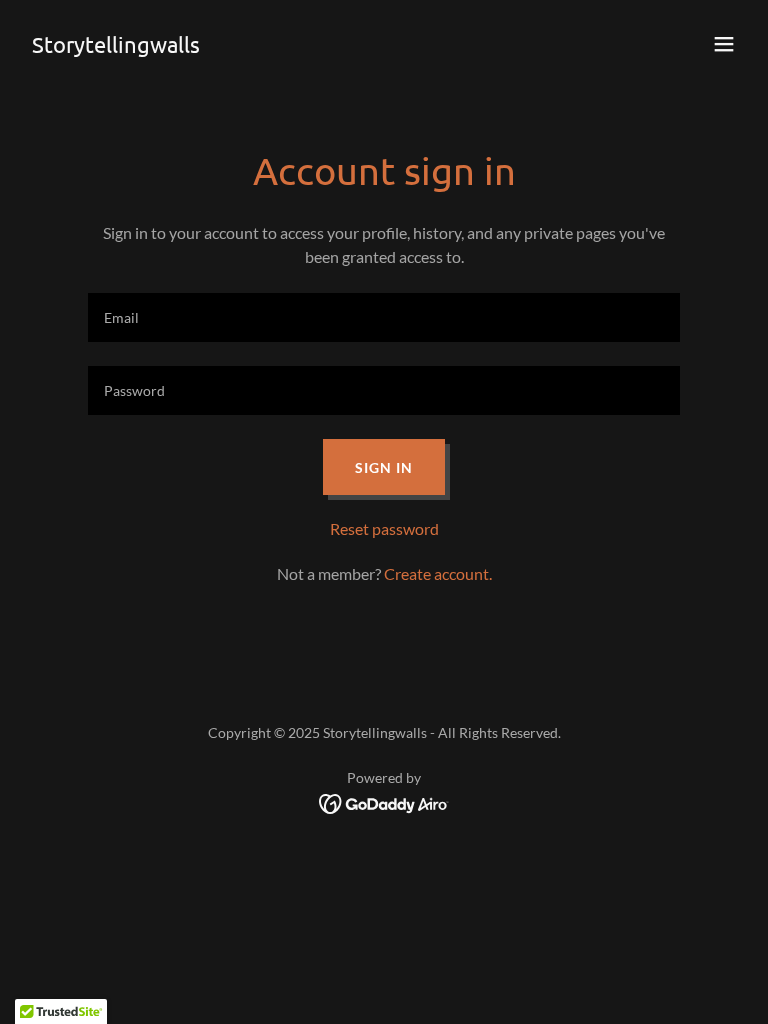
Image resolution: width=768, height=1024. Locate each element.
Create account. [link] (438, 573)
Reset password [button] (384, 528)
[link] (116, 46)
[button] (724, 44)
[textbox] (384, 317)
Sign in (384, 467)
